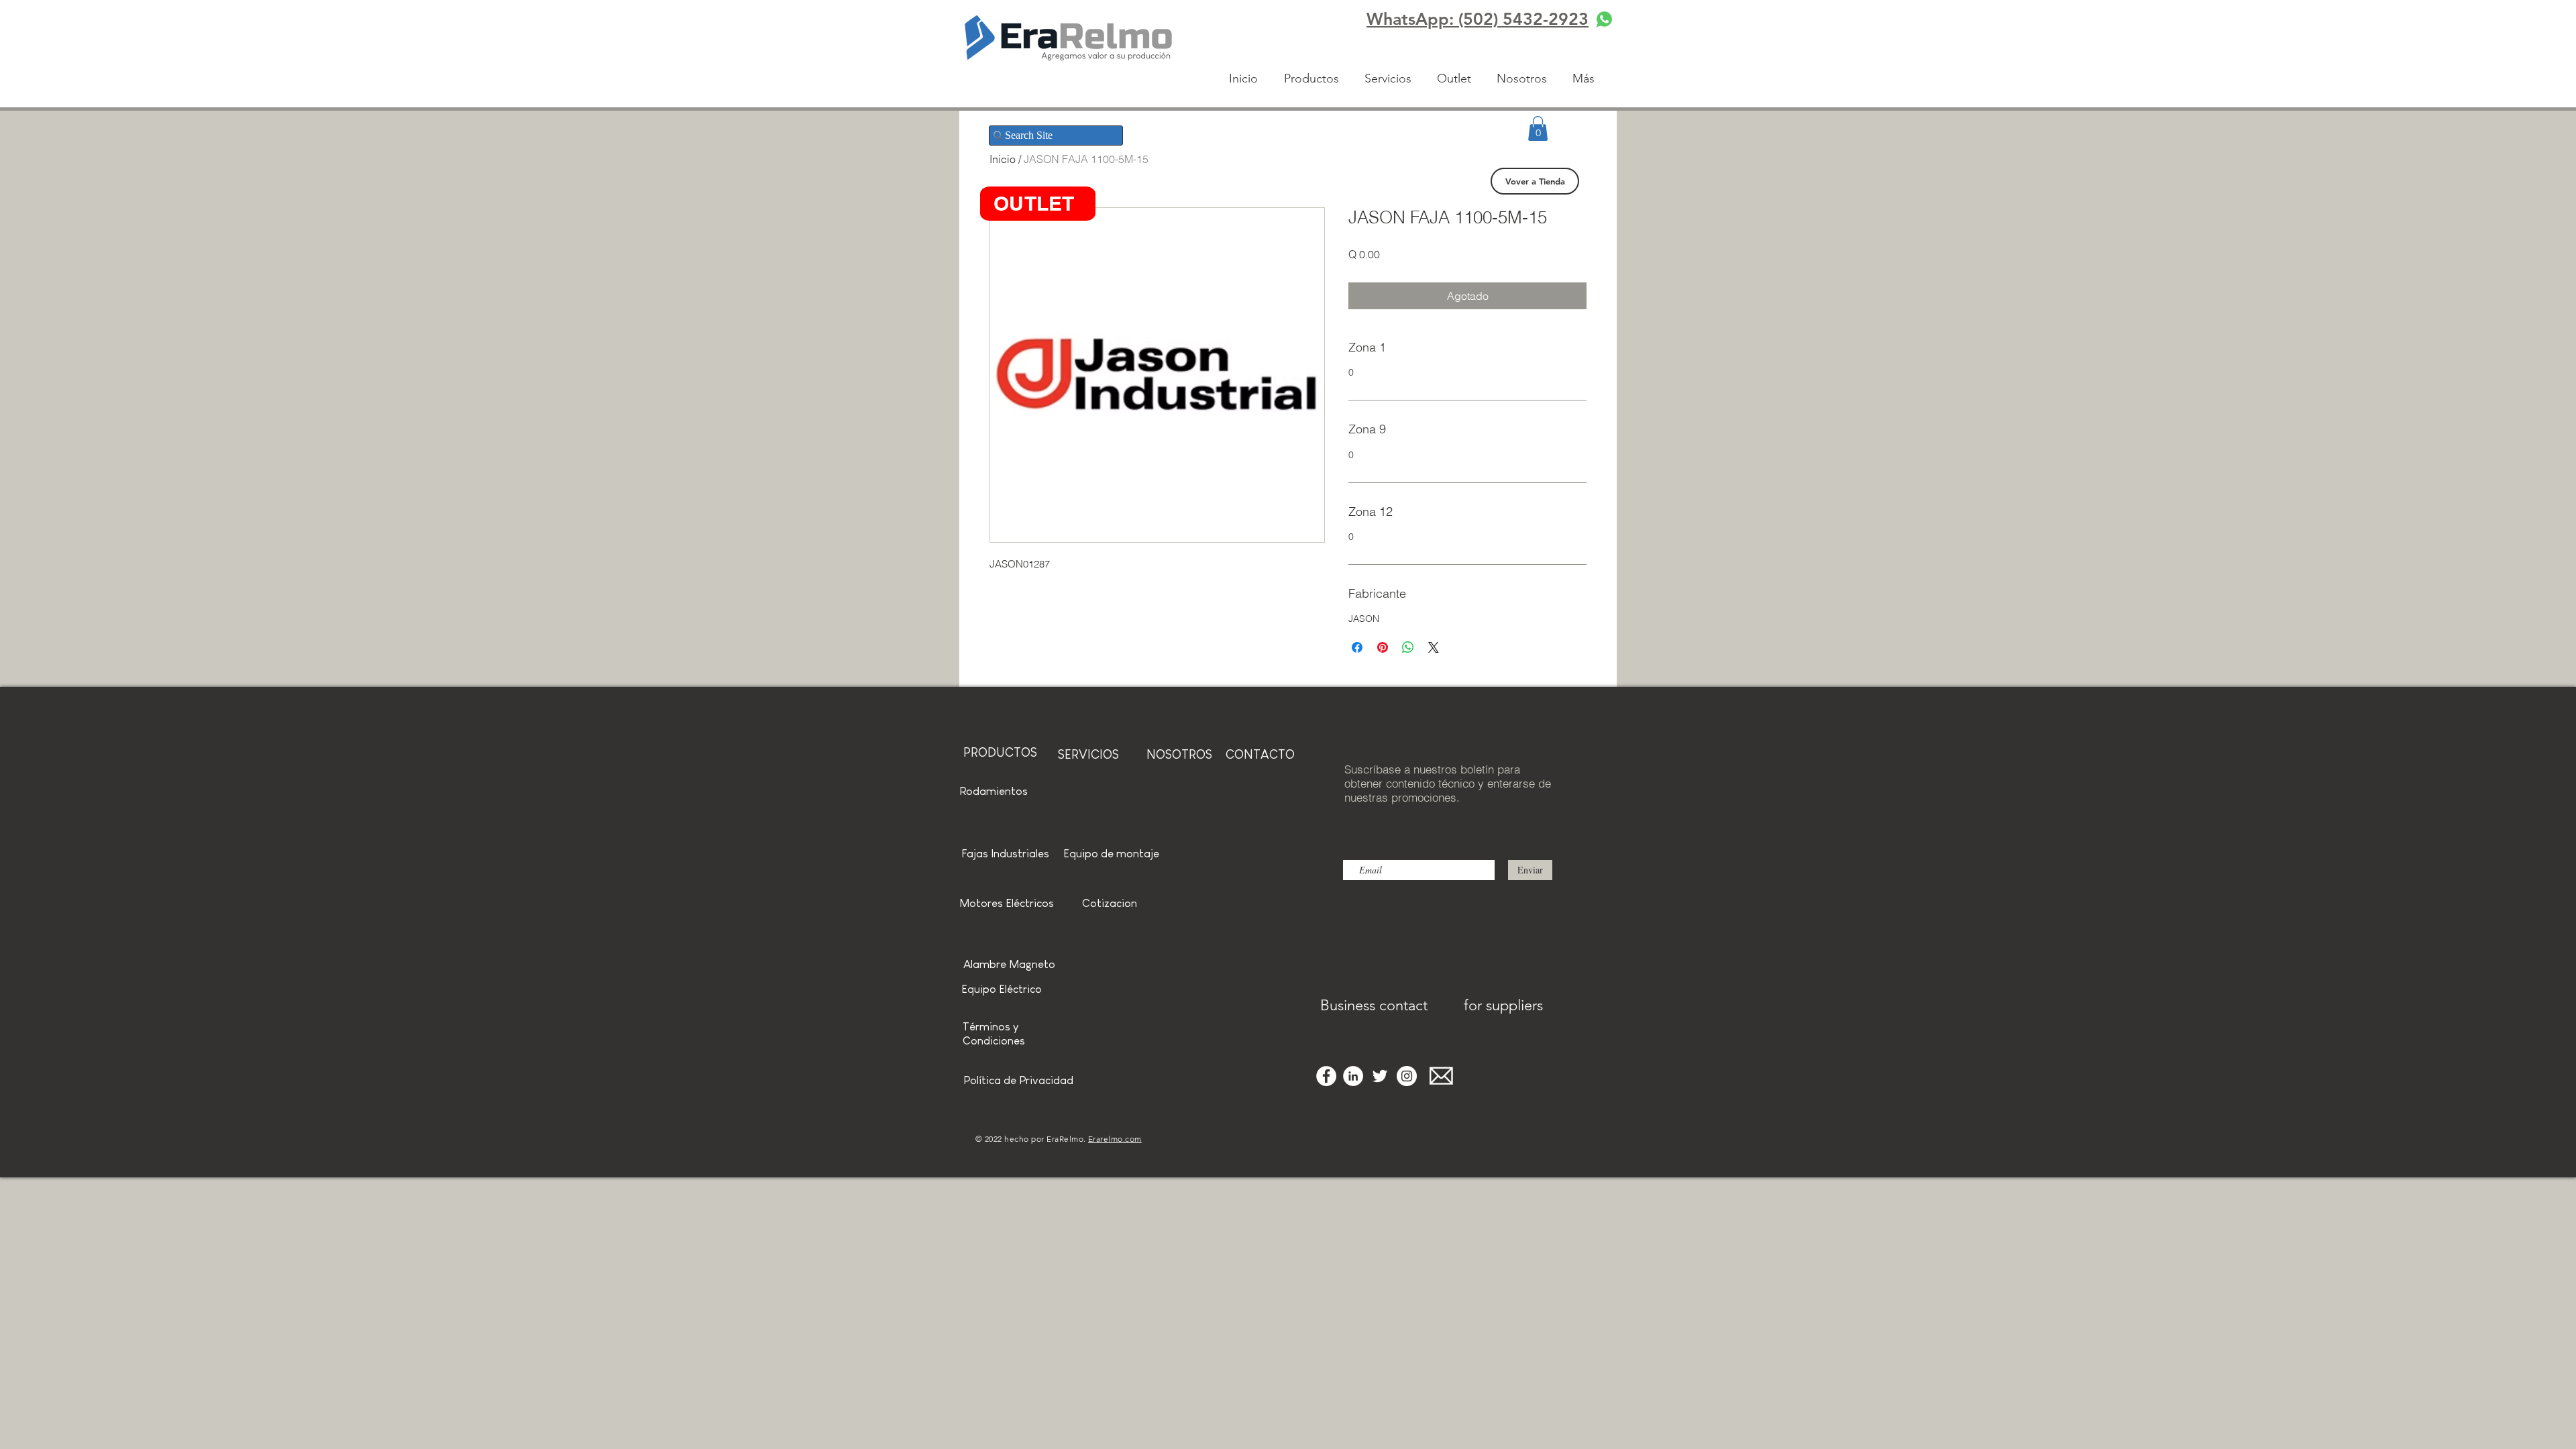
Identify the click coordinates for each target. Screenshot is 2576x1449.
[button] (1538, 128)
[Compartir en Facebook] (1357, 647)
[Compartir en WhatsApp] (1408, 647)
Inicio (1003, 159)
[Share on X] (1434, 647)
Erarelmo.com (1115, 1139)
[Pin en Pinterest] (1383, 647)
